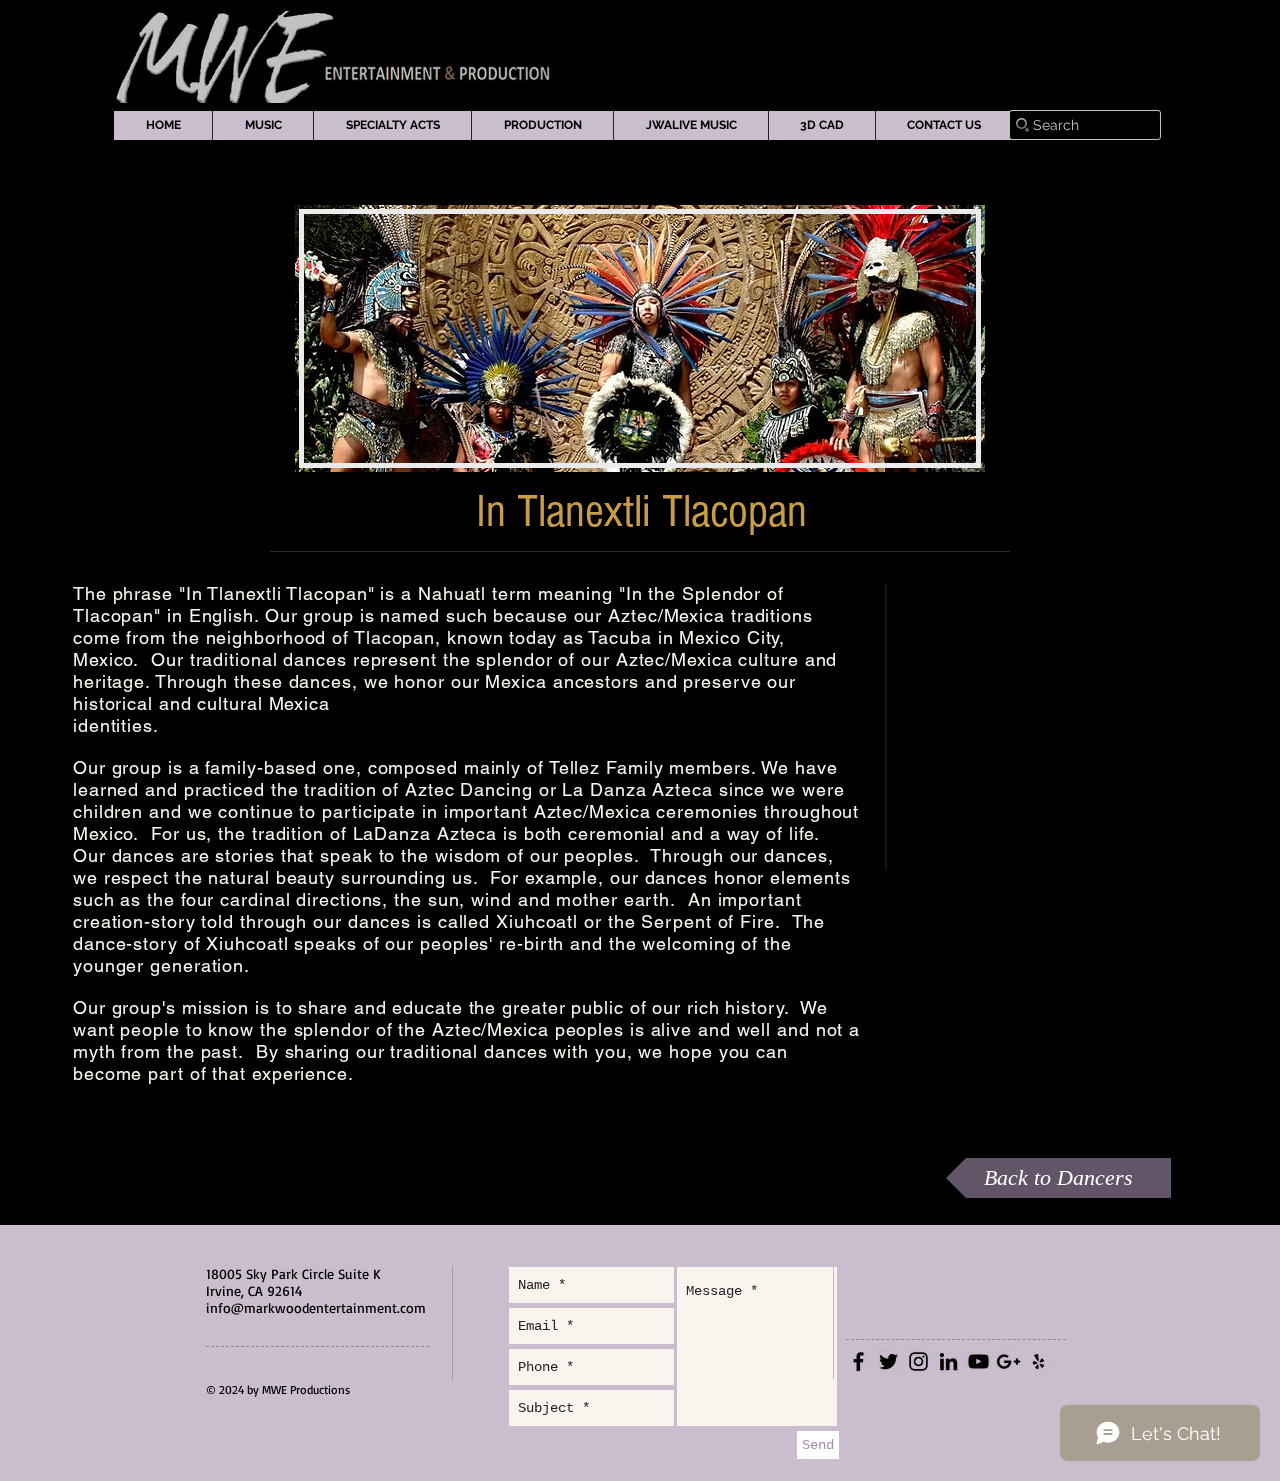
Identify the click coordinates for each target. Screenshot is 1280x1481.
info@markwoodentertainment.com (316, 1307)
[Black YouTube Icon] (978, 1361)
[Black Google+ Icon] (1008, 1361)
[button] (262, 125)
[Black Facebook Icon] (858, 1361)
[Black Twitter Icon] (888, 1361)
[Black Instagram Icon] (918, 1361)
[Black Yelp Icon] (1038, 1361)
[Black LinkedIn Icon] (948, 1361)
